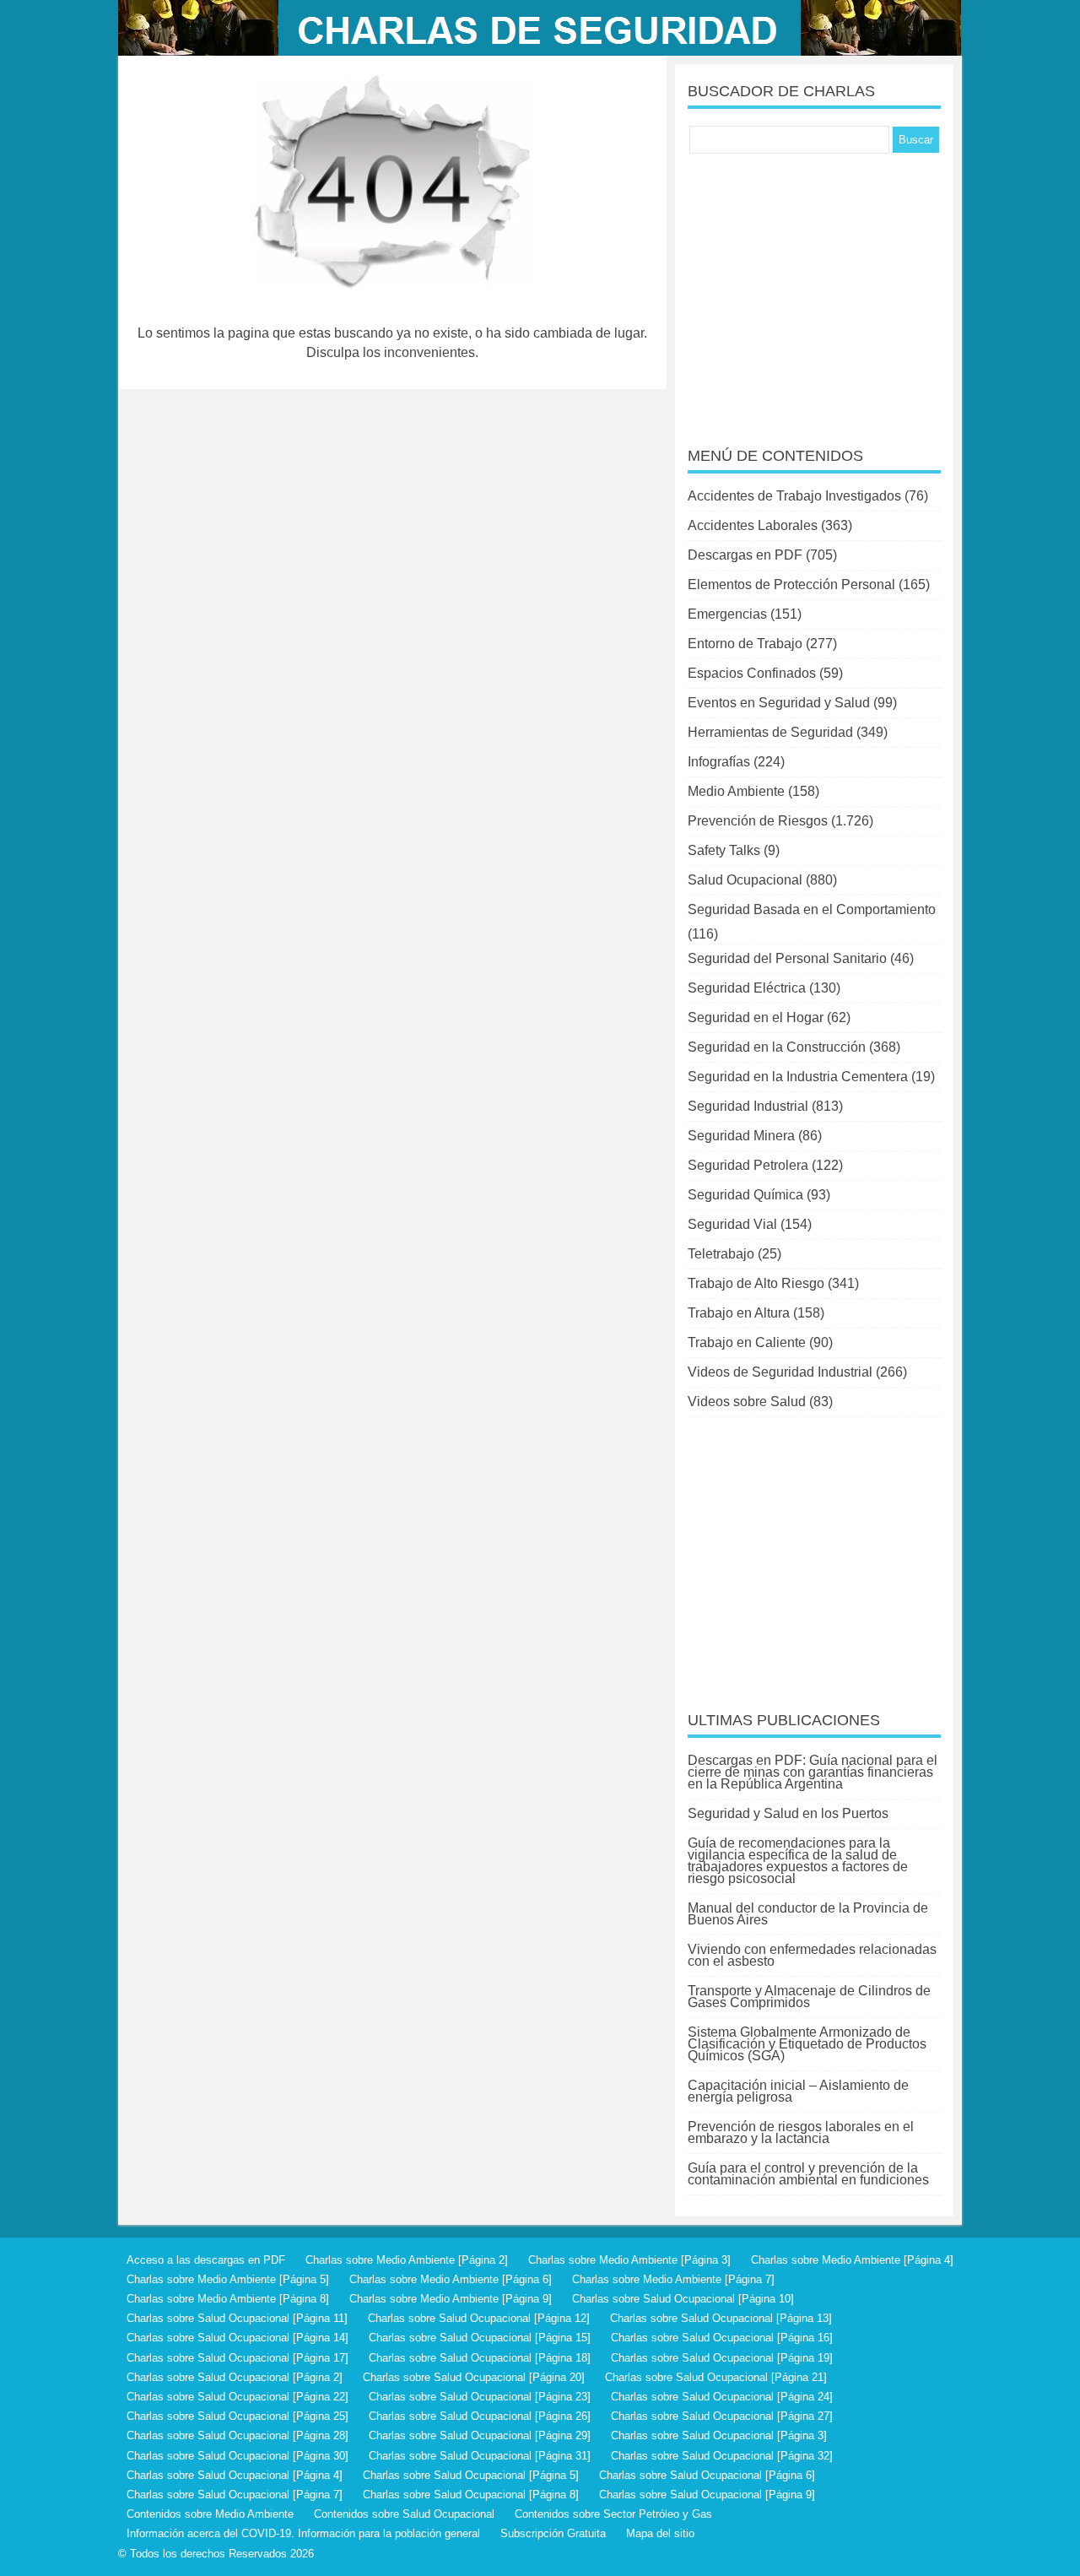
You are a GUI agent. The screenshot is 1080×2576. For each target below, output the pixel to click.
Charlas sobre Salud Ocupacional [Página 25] (238, 2416)
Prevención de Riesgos (758, 821)
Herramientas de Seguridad (770, 732)
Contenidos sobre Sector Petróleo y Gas (613, 2514)
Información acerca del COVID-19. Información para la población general (303, 2533)
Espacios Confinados (752, 673)
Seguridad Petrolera (748, 1165)
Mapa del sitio (660, 2533)
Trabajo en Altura (739, 1313)
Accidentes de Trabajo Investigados (794, 496)
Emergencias (727, 614)
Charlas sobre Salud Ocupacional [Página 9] (707, 2495)
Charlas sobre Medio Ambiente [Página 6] (451, 2279)
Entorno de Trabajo (745, 644)
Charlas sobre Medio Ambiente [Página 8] (228, 2299)
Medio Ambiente (736, 791)
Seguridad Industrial (748, 1106)
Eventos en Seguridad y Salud (779, 703)
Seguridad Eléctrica (747, 988)
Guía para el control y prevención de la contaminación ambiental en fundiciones (808, 2174)
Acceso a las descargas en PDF (206, 2260)
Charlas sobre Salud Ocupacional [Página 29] (480, 2435)
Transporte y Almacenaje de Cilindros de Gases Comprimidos (809, 1997)
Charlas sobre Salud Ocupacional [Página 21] (716, 2377)
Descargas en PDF (745, 555)
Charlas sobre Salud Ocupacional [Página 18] (480, 2358)
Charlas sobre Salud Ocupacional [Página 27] (722, 2416)
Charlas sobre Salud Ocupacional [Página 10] (683, 2299)
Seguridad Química (745, 1195)
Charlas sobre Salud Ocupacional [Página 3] (719, 2435)
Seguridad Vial (732, 1224)
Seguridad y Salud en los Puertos (788, 1813)
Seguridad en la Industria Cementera (798, 1077)
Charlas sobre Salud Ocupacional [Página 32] (722, 2456)
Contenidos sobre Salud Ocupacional (404, 2514)
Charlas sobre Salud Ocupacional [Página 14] (238, 2338)
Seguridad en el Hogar (756, 1017)
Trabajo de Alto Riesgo (756, 1283)
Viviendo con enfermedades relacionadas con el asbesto (812, 1955)
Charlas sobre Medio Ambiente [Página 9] (451, 2299)
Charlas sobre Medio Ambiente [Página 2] (407, 2260)
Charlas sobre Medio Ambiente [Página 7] (673, 2279)
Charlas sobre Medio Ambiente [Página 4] (852, 2260)
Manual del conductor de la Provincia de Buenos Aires (808, 1914)
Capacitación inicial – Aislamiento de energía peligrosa (798, 2091)
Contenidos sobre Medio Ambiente (210, 2514)
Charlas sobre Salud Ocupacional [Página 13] (721, 2318)
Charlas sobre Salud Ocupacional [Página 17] (238, 2358)
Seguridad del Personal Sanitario (787, 958)
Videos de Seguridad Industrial (780, 1372)
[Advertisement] (814, 289)
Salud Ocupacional (745, 880)
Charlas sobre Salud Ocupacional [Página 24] (722, 2397)
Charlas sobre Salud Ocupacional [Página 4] (235, 2475)
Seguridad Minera (741, 1136)
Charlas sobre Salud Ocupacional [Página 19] (722, 2358)
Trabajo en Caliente (747, 1342)
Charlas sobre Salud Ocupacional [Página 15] (480, 2338)
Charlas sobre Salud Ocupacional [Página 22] (238, 2397)
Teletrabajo (721, 1254)
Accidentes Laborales (753, 525)
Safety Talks (724, 850)
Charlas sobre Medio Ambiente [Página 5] (228, 2279)
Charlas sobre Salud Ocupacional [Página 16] (722, 2338)
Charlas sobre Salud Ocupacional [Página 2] (235, 2377)
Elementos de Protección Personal (791, 584)
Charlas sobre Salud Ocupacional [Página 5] (471, 2475)
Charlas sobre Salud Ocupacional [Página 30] (238, 2456)
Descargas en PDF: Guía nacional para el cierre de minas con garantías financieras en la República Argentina (813, 1772)
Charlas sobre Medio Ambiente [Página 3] (629, 2260)
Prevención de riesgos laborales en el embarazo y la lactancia (801, 2132)
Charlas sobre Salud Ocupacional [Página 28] (238, 2435)
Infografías (719, 762)
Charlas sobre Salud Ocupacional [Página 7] (235, 2495)
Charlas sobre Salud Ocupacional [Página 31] (480, 2456)
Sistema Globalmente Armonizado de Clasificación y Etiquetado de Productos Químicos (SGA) (807, 2044)
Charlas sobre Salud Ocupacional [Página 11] (237, 2318)
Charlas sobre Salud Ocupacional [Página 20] (474, 2377)
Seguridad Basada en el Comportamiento (812, 909)
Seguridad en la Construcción (777, 1047)
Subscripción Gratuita (553, 2533)
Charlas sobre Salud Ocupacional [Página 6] (707, 2475)
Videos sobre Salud (747, 1402)
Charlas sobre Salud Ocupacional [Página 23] (480, 2397)
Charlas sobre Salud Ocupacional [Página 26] (480, 2416)
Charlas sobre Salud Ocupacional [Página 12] (479, 2318)
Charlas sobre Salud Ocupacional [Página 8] (471, 2495)
